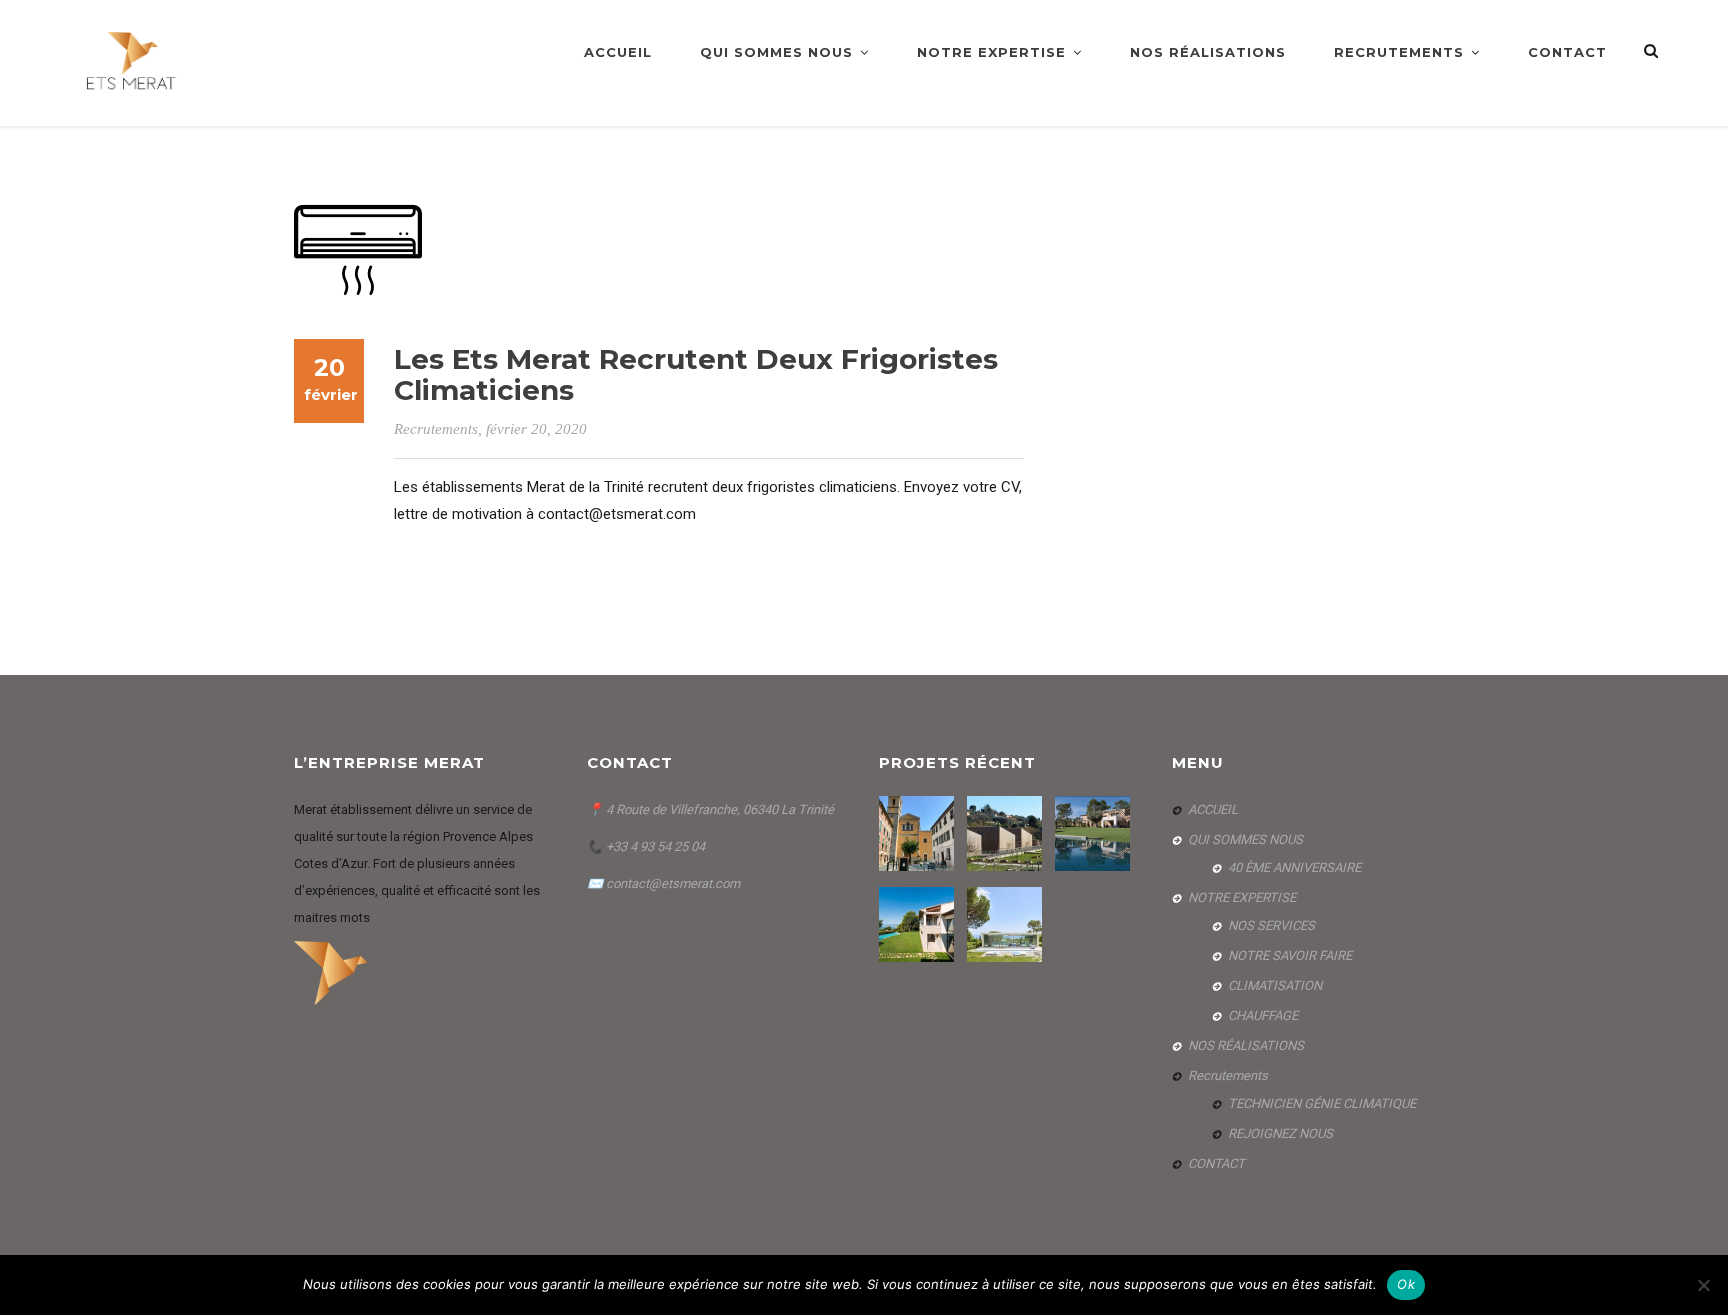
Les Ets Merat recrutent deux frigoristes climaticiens (696, 374)
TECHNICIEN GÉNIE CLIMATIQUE (1322, 1103)
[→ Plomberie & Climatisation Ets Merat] (132, 62)
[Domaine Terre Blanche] (1095, 833)
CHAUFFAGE (1263, 1015)
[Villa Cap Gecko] (1007, 924)
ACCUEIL (618, 52)
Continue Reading (461, 551)
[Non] (1703, 1285)
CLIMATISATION (1275, 985)
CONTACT (1567, 52)
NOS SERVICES (1271, 925)
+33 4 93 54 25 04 (654, 846)
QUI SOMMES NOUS (776, 52)
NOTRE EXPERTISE (991, 52)
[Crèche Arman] (1007, 833)
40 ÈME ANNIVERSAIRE (1294, 867)
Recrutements (1399, 52)
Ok (1406, 1284)
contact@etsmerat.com (673, 883)
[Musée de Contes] (919, 833)
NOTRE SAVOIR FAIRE (1290, 955)
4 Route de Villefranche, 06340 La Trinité (720, 809)
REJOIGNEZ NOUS (1280, 1133)
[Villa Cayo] (919, 924)
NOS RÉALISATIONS (1208, 52)
